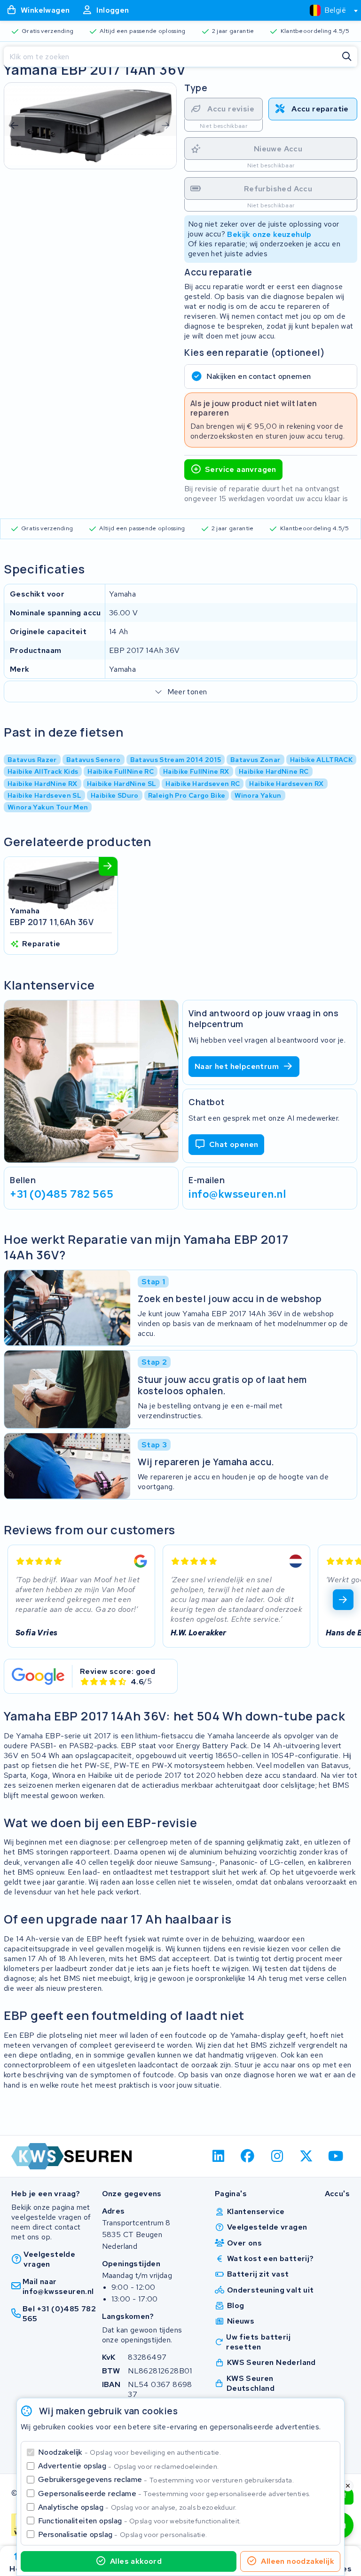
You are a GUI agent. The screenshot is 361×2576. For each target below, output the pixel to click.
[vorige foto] (15, 126)
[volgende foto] (166, 126)
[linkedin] (218, 2156)
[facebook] (248, 2156)
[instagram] (277, 2156)
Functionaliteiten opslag (140, 2521)
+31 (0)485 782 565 (62, 1194)
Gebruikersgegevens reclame (166, 2479)
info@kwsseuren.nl (237, 1194)
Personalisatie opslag (123, 2534)
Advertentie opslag (128, 2466)
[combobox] (330, 10)
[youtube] (336, 2156)
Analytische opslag (137, 2507)
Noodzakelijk (129, 2452)
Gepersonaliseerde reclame (174, 2494)
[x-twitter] (307, 2156)
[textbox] (328, 10)
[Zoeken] (347, 57)
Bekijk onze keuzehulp (269, 234)
